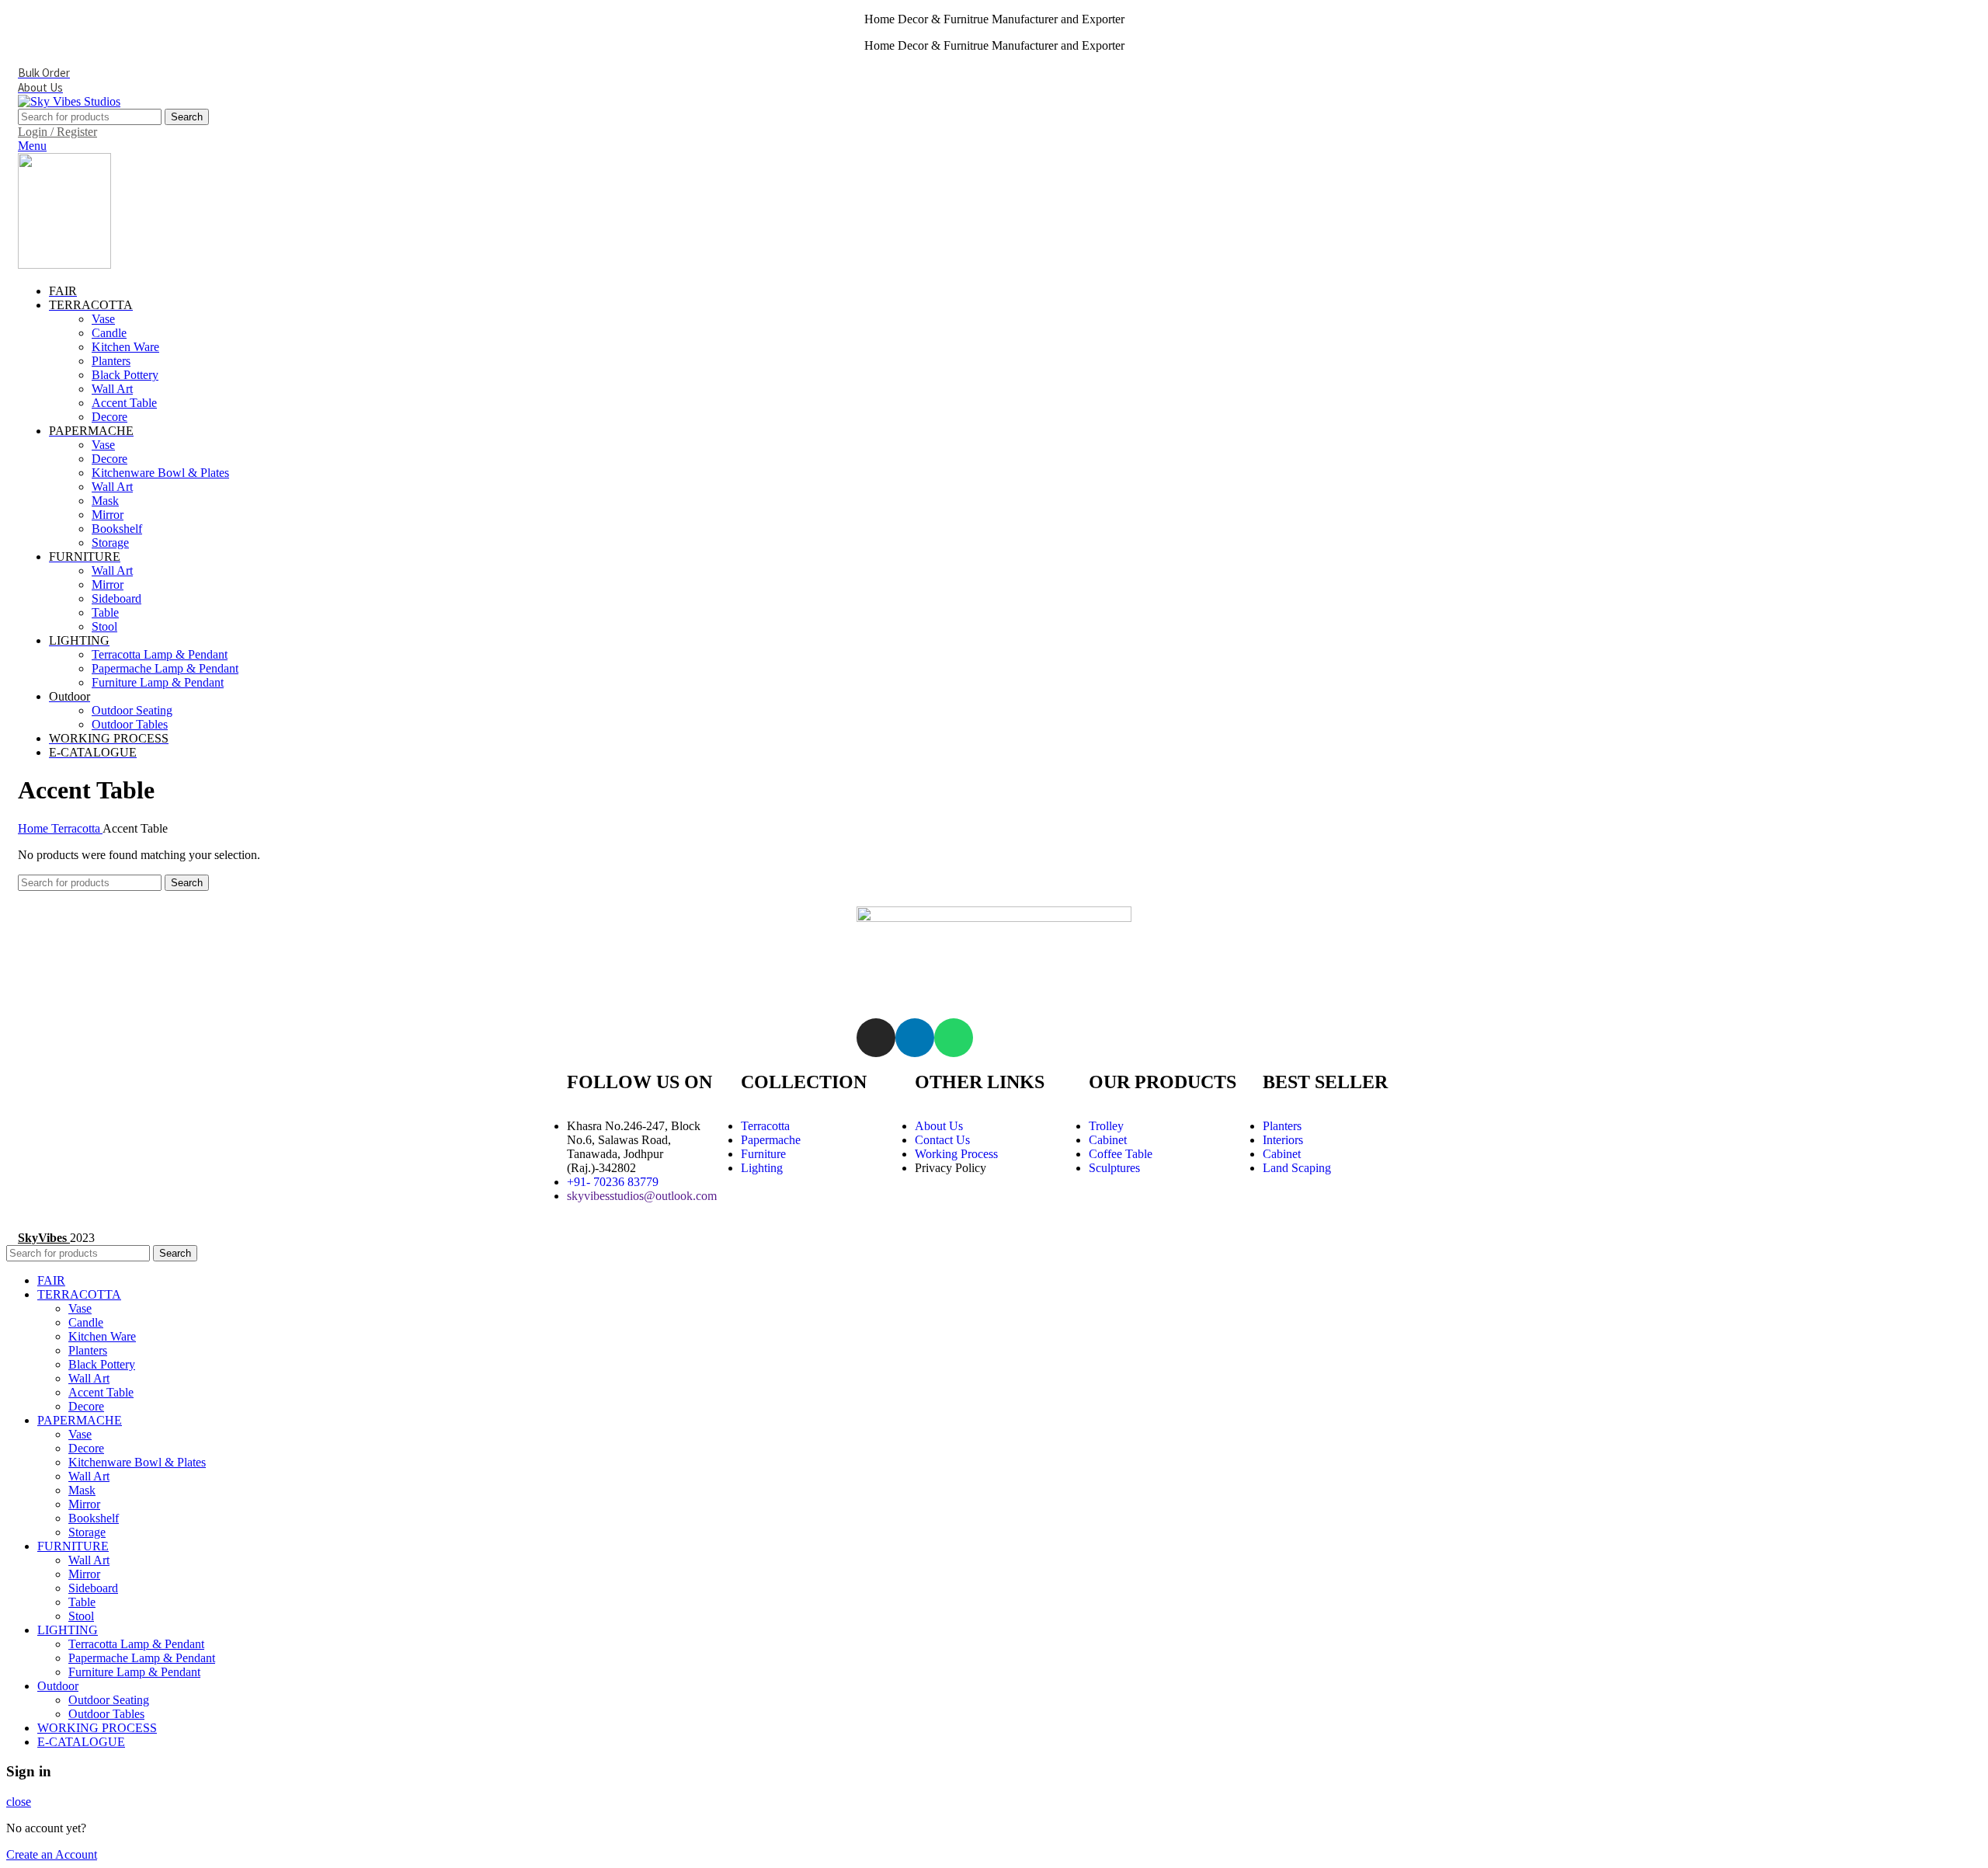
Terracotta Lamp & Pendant (160, 654)
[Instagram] (876, 1038)
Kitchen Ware (125, 347)
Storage (110, 543)
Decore (109, 417)
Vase (103, 319)
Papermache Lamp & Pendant (165, 668)
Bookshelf (117, 529)
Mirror (108, 515)
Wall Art (112, 389)
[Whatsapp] (954, 1038)
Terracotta (77, 828)
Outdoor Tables (130, 724)
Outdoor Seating (132, 710)
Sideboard (116, 598)
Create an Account (52, 1854)
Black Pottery (125, 375)
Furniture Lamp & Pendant (158, 682)
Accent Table (124, 403)
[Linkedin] (915, 1038)
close (19, 1802)
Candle (109, 333)
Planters (111, 361)
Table (105, 612)
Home (35, 828)
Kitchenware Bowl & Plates (160, 473)
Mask (105, 501)
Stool (104, 626)
